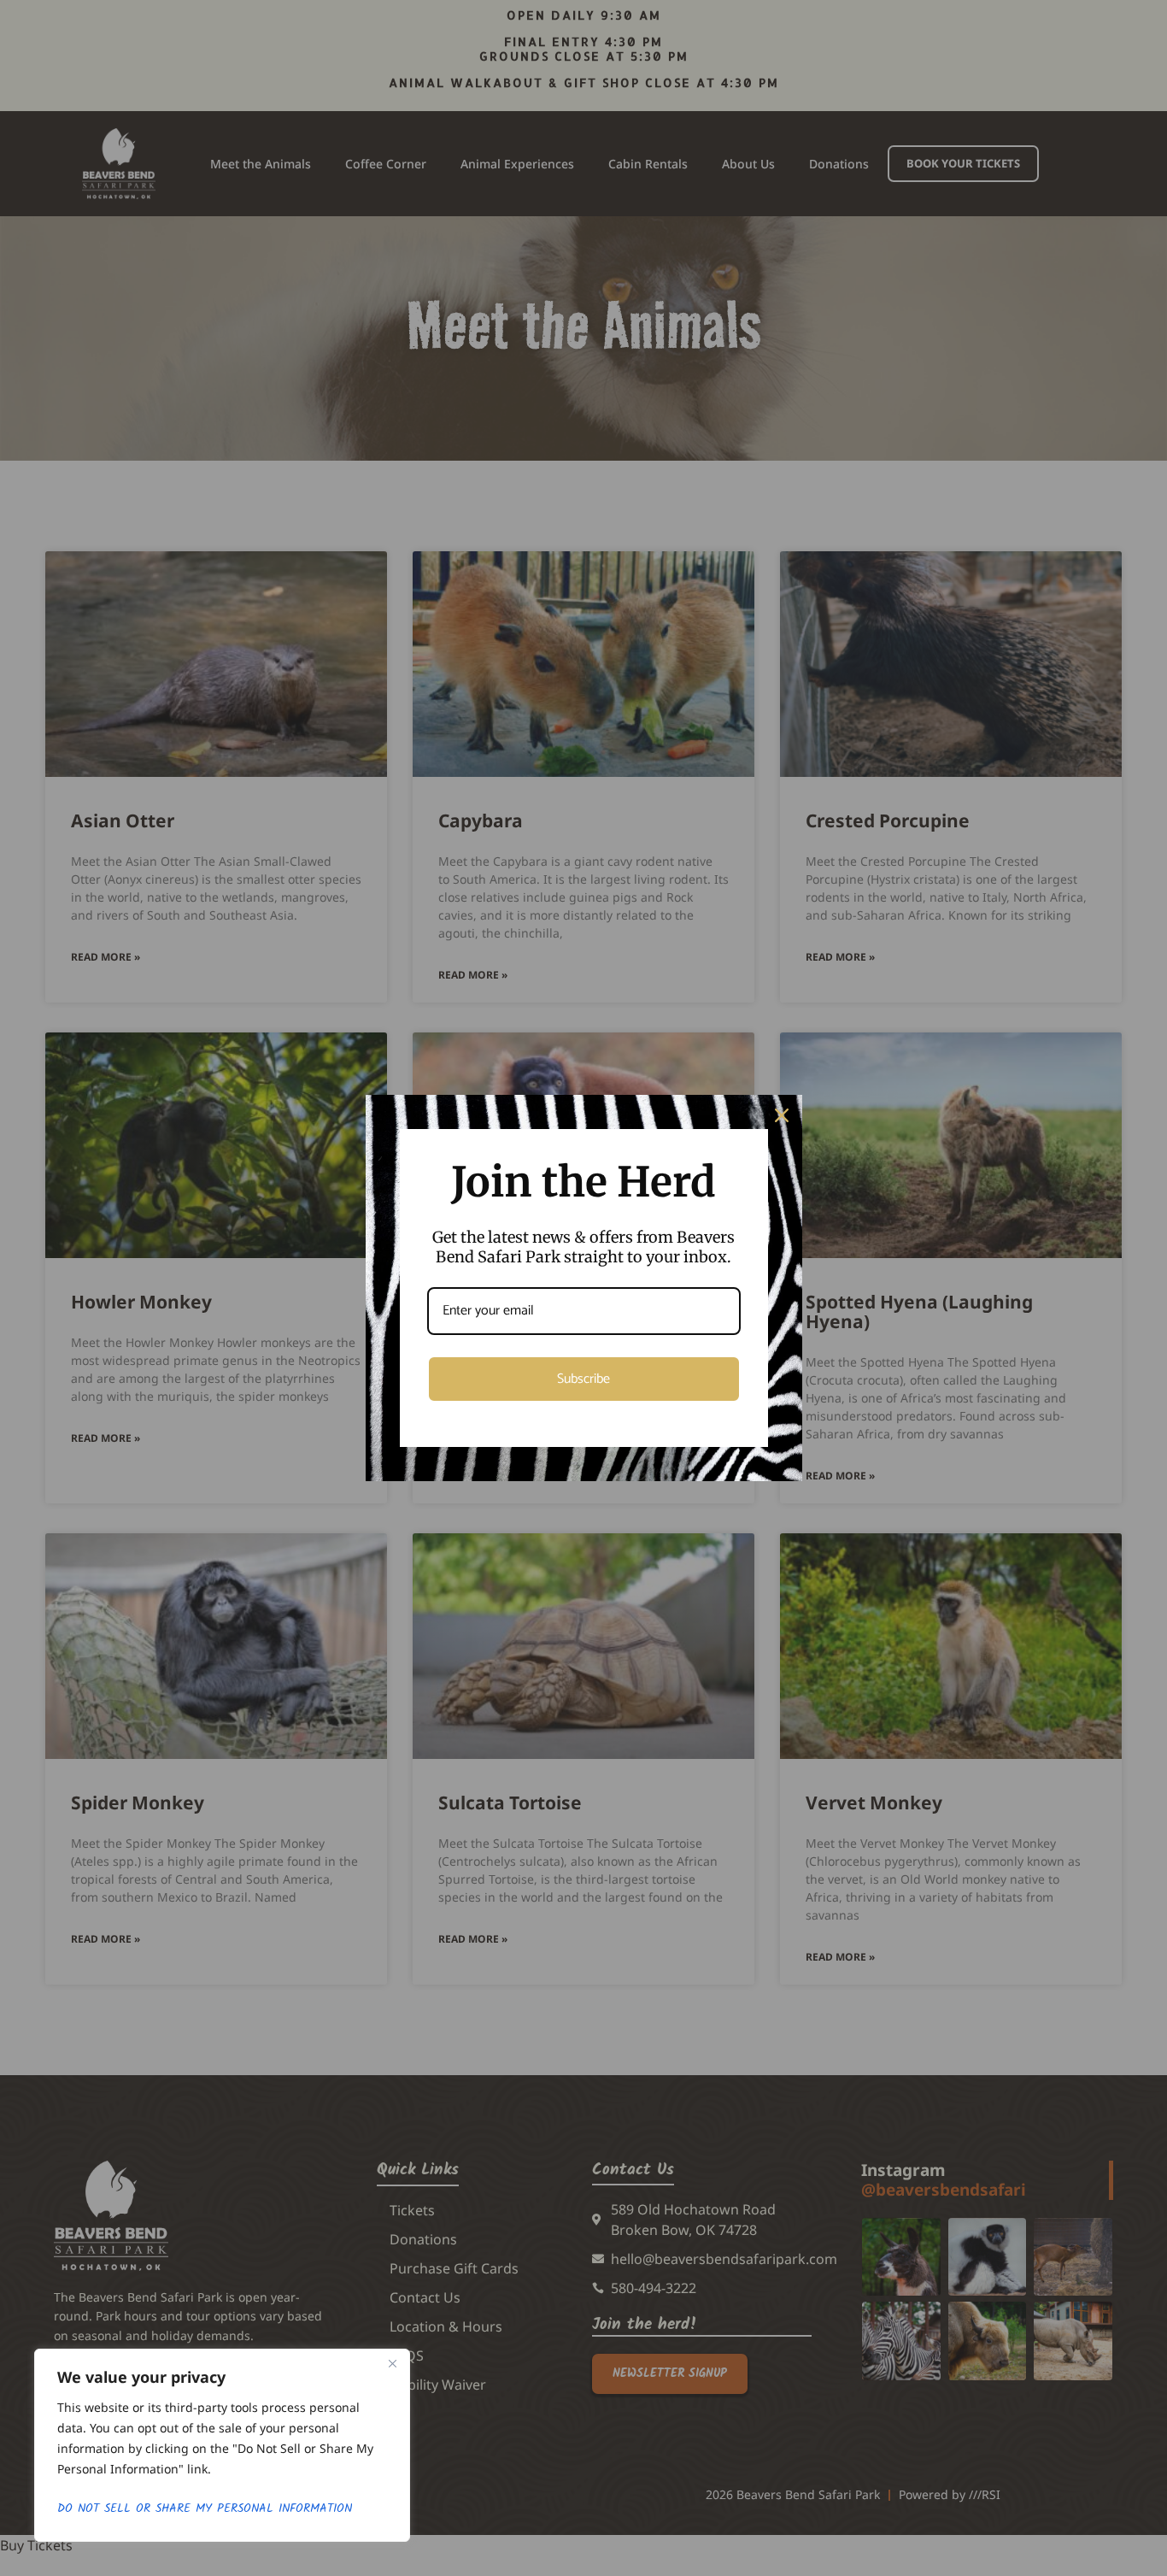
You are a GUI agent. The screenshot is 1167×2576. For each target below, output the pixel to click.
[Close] (392, 2363)
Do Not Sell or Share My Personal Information (205, 2508)
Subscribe (583, 1379)
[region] (222, 2445)
